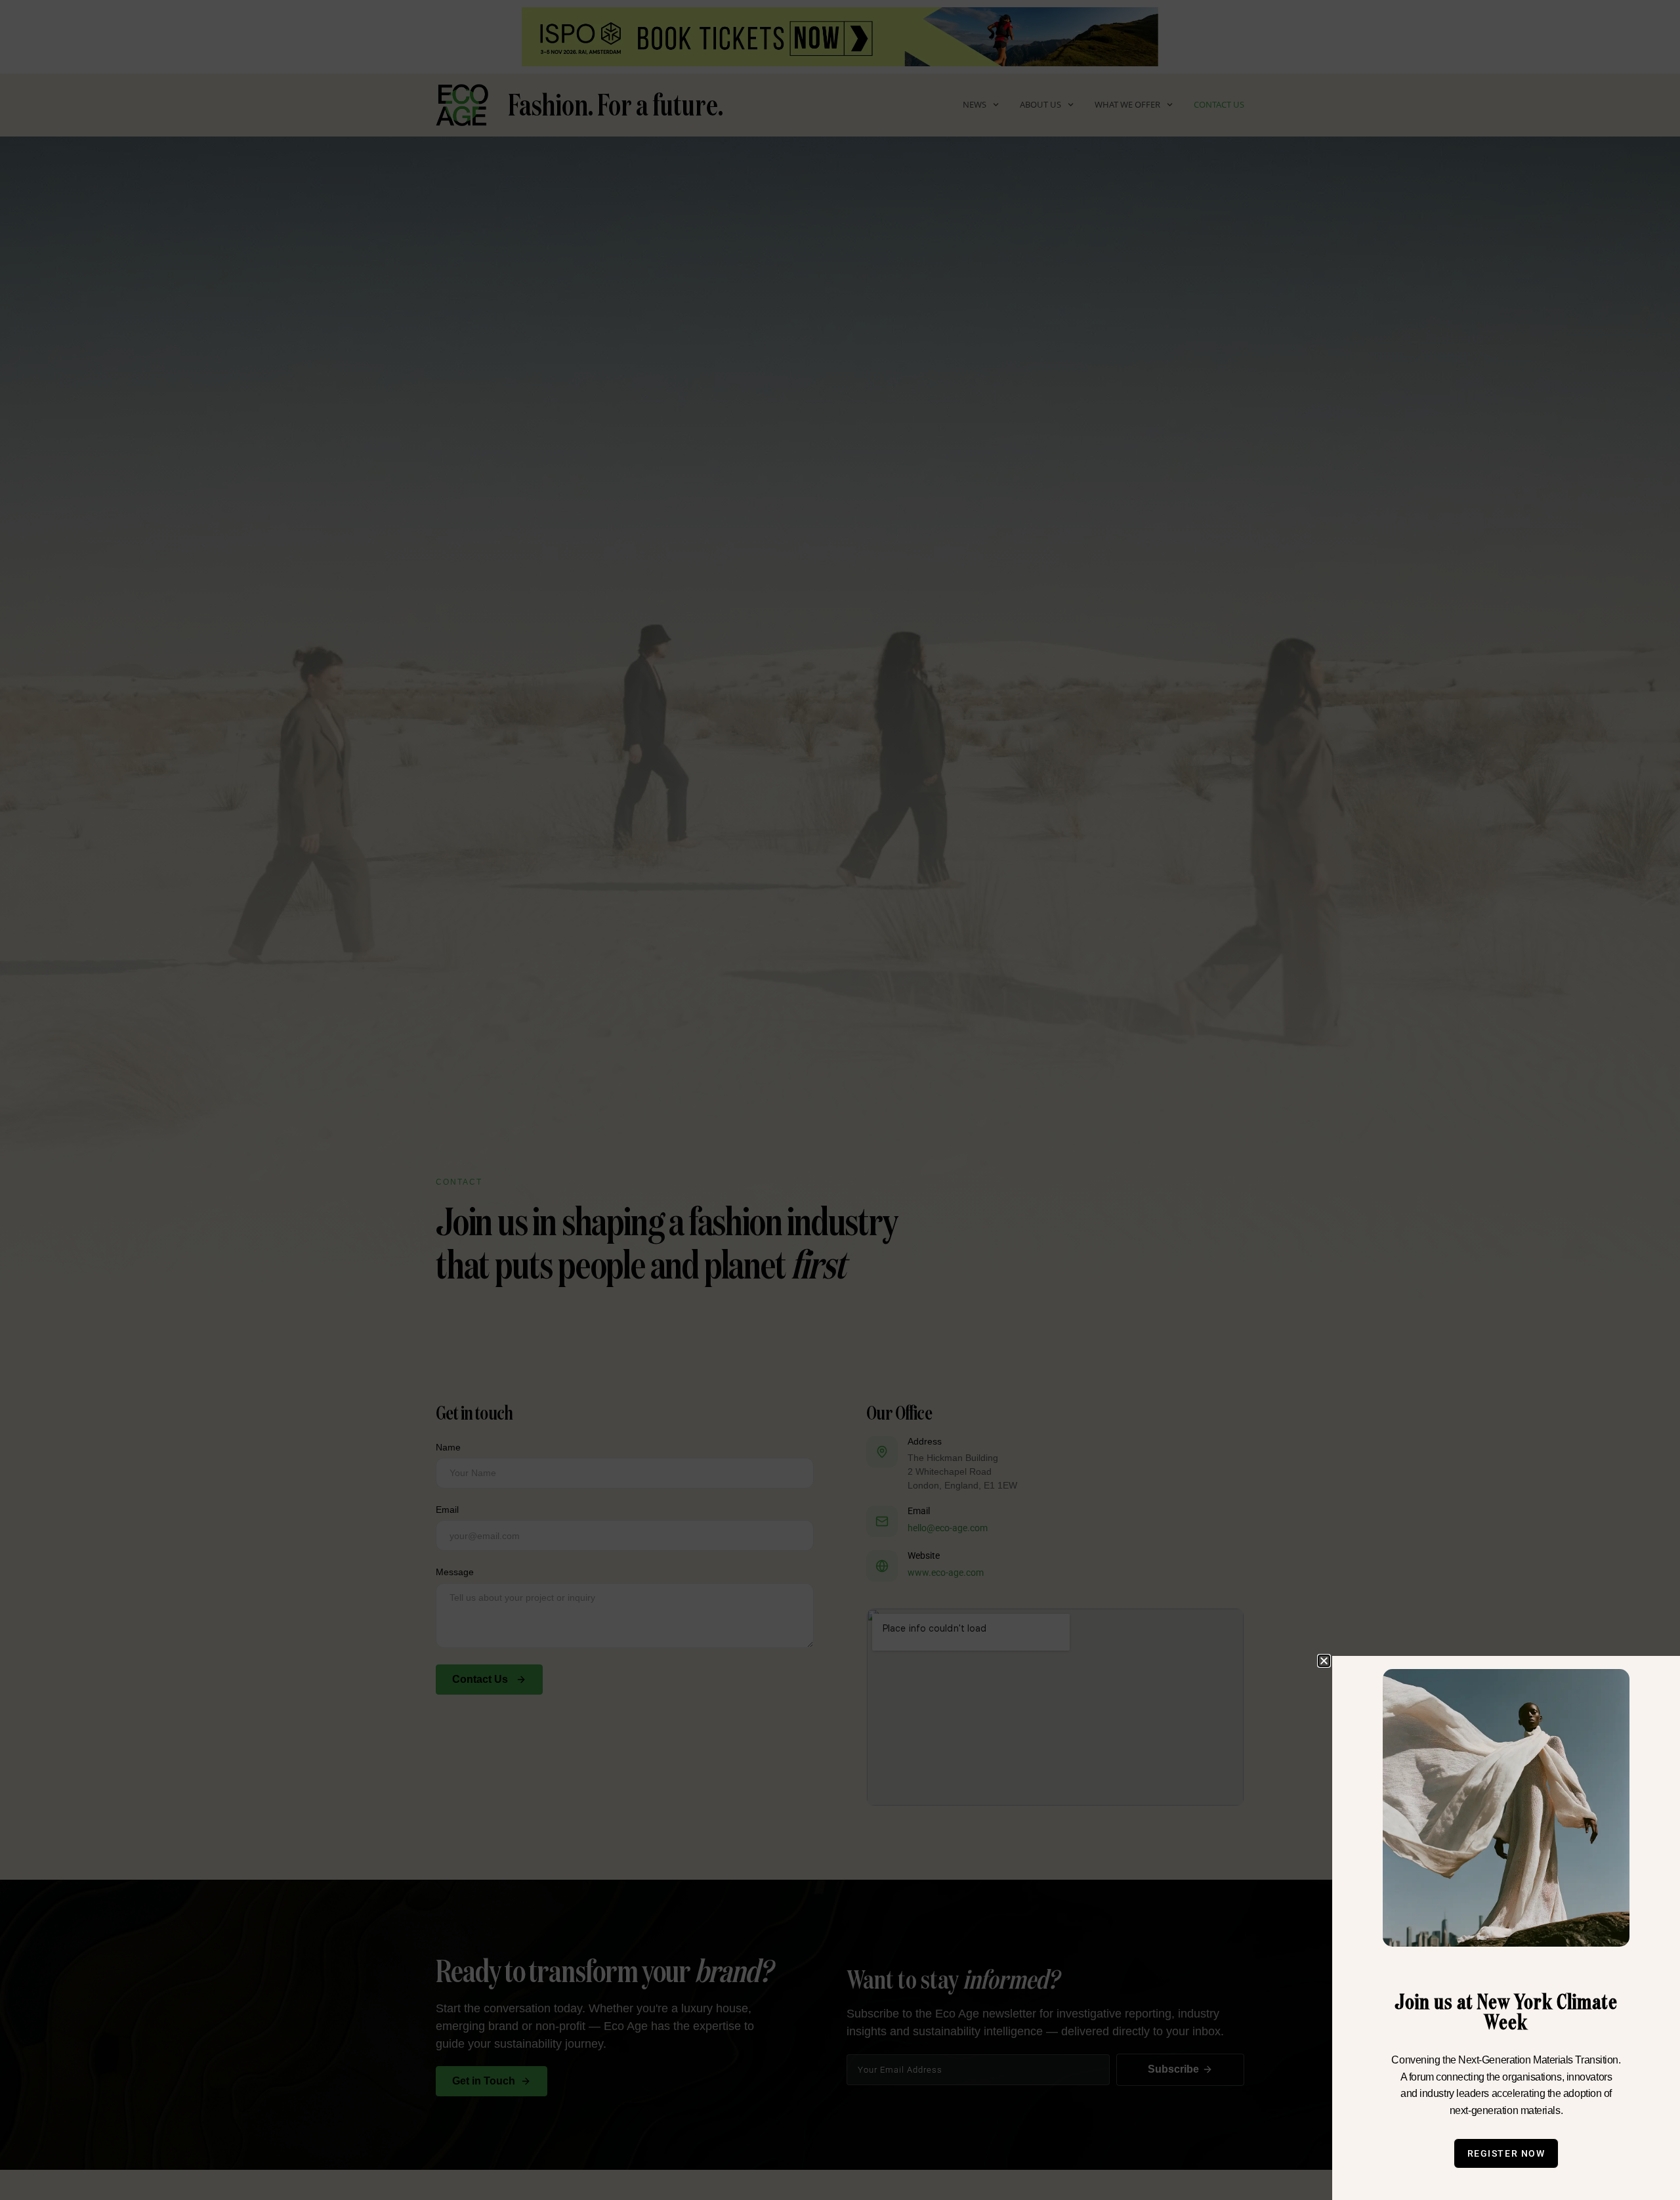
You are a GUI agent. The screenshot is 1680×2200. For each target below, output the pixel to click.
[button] (1324, 1661)
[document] (840, 1100)
